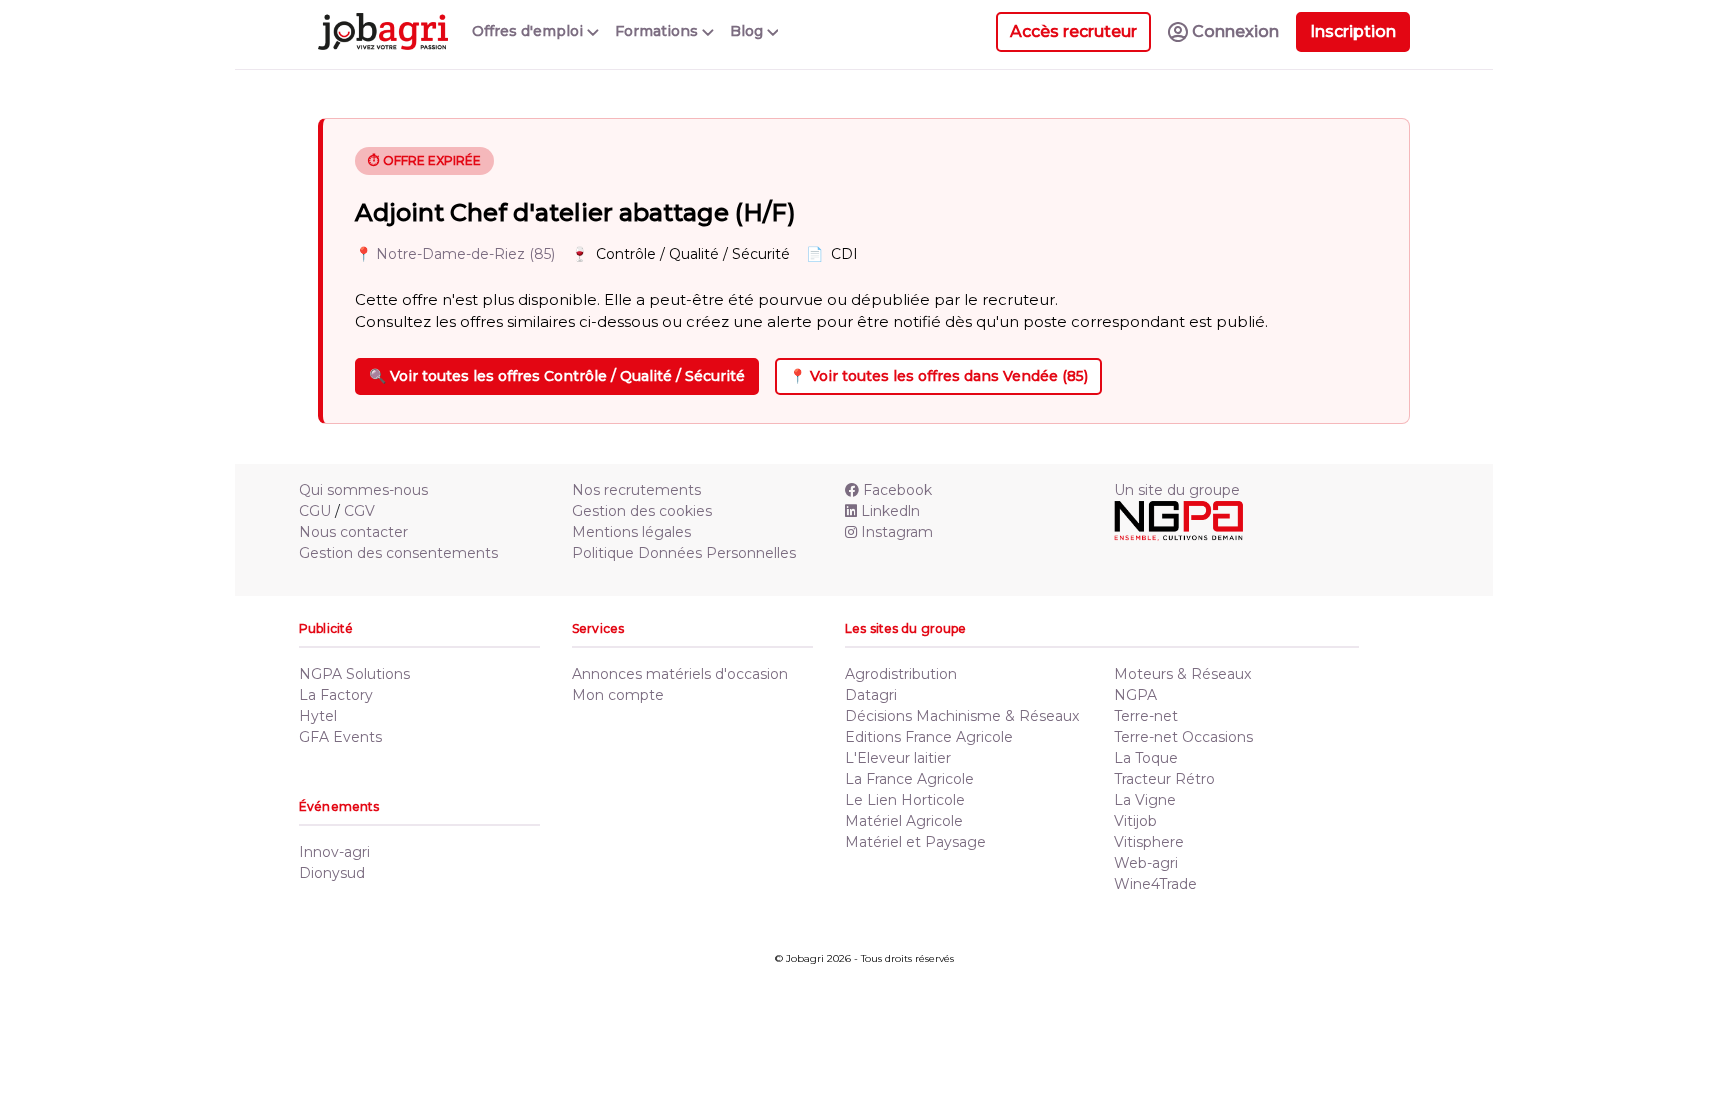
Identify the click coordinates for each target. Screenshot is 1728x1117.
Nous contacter (353, 532)
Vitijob (1135, 821)
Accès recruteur (1073, 31)
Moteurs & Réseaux (1182, 674)
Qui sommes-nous (363, 490)
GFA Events (340, 737)
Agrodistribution (901, 674)
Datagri (871, 695)
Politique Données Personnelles (684, 553)
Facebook (897, 490)
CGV (359, 511)
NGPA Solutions (354, 674)
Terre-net (1146, 716)
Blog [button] (748, 31)
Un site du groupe (1177, 490)
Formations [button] (658, 31)
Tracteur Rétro (1164, 779)
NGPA (1135, 695)
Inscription (1353, 31)
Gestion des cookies (642, 511)
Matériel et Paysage (915, 842)
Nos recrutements (636, 490)
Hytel (318, 716)
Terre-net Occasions (1183, 737)
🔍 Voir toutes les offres (557, 376)
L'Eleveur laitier (898, 758)
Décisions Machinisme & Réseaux (962, 716)
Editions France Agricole (929, 737)
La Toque (1146, 758)
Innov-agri (334, 852)
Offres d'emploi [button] (529, 31)
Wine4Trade (1155, 884)
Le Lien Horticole (905, 800)
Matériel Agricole (904, 821)
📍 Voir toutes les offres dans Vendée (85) (938, 376)
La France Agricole (909, 779)
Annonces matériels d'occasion (680, 674)
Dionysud (332, 873)
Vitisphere (1149, 842)
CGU (315, 511)
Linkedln (890, 511)
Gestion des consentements (398, 553)
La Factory (336, 695)
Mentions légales (631, 532)
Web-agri (1146, 863)
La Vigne (1145, 800)
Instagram (897, 532)
